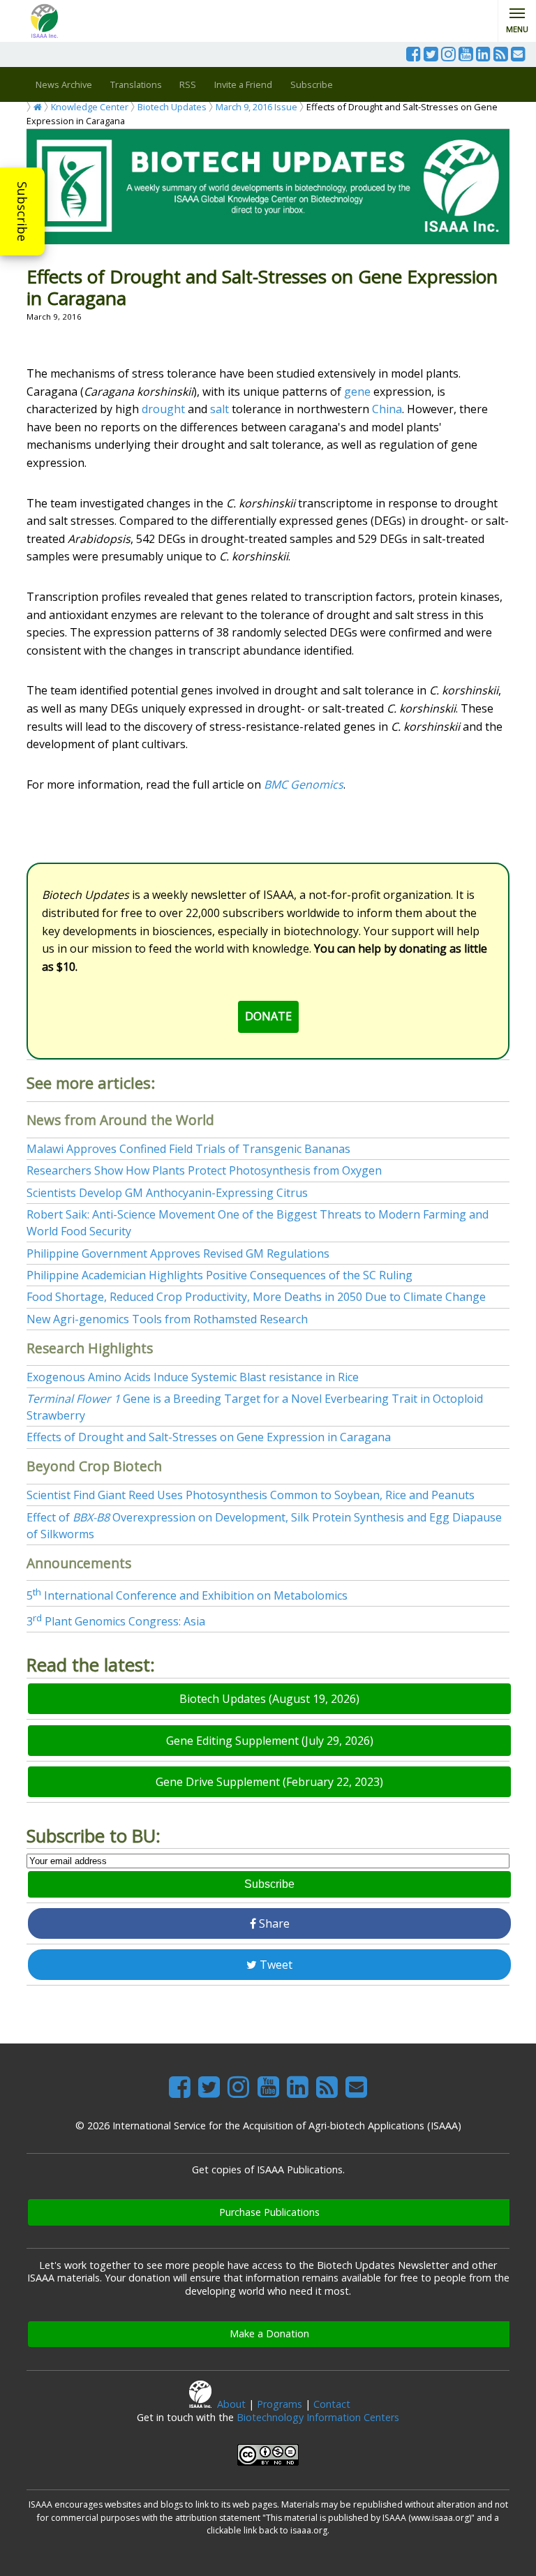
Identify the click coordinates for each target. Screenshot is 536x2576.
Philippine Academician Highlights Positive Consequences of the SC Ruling (219, 1275)
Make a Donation (269, 2333)
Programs (280, 2404)
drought (163, 409)
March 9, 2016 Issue (256, 107)
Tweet (275, 1965)
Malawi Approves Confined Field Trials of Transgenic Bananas (188, 1149)
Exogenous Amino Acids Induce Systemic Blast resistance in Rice (193, 1377)
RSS (188, 84)
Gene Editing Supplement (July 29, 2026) (270, 1741)
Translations (136, 84)
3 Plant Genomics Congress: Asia (116, 1621)
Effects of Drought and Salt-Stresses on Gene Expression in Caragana (209, 1437)
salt (219, 409)
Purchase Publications (269, 2212)
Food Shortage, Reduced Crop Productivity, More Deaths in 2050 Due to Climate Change (256, 1297)
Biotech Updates (172, 107)
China (387, 409)
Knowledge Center (90, 107)
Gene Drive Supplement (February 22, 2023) (269, 1782)
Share (273, 1923)
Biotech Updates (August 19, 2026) (269, 1699)
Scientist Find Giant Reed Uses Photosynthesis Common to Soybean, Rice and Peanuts (251, 1495)
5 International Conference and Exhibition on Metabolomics (187, 1595)
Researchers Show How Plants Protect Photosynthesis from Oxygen (204, 1170)
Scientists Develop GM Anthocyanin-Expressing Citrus (167, 1193)
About (231, 2404)
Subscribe (22, 211)
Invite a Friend (243, 84)
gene (357, 392)
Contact (332, 2404)
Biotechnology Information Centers (318, 2417)
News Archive (64, 84)
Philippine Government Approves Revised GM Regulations (178, 1253)
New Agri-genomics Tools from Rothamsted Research (167, 1319)
